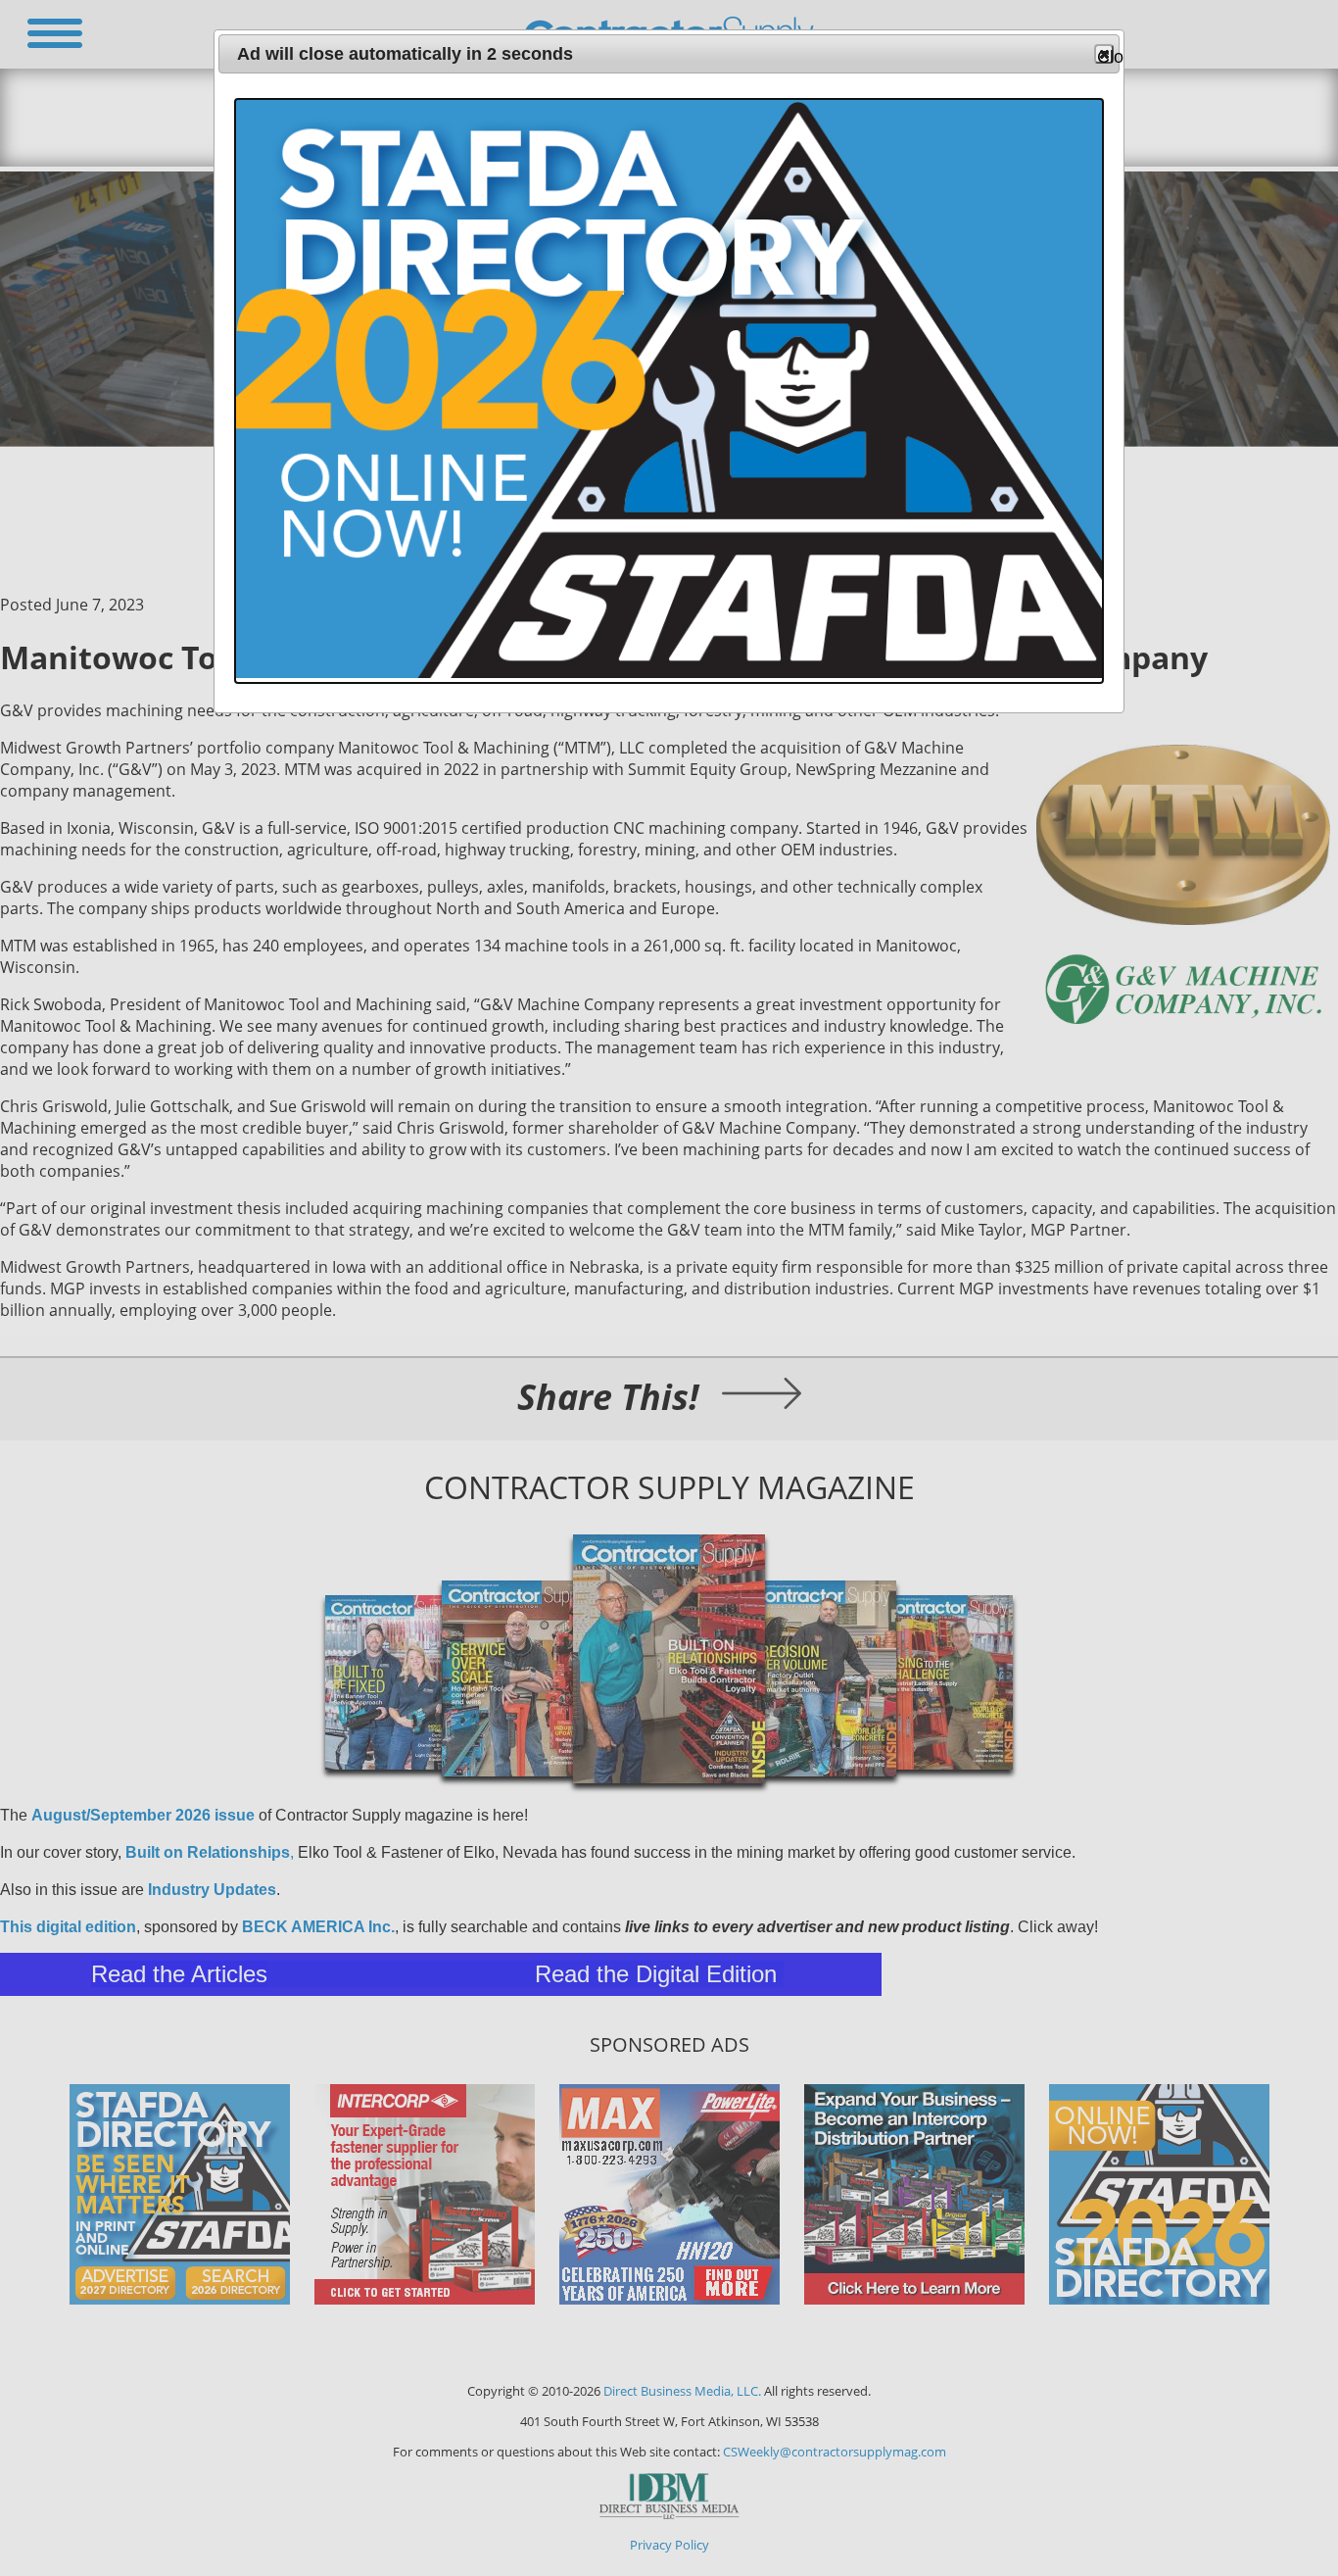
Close (1105, 55)
